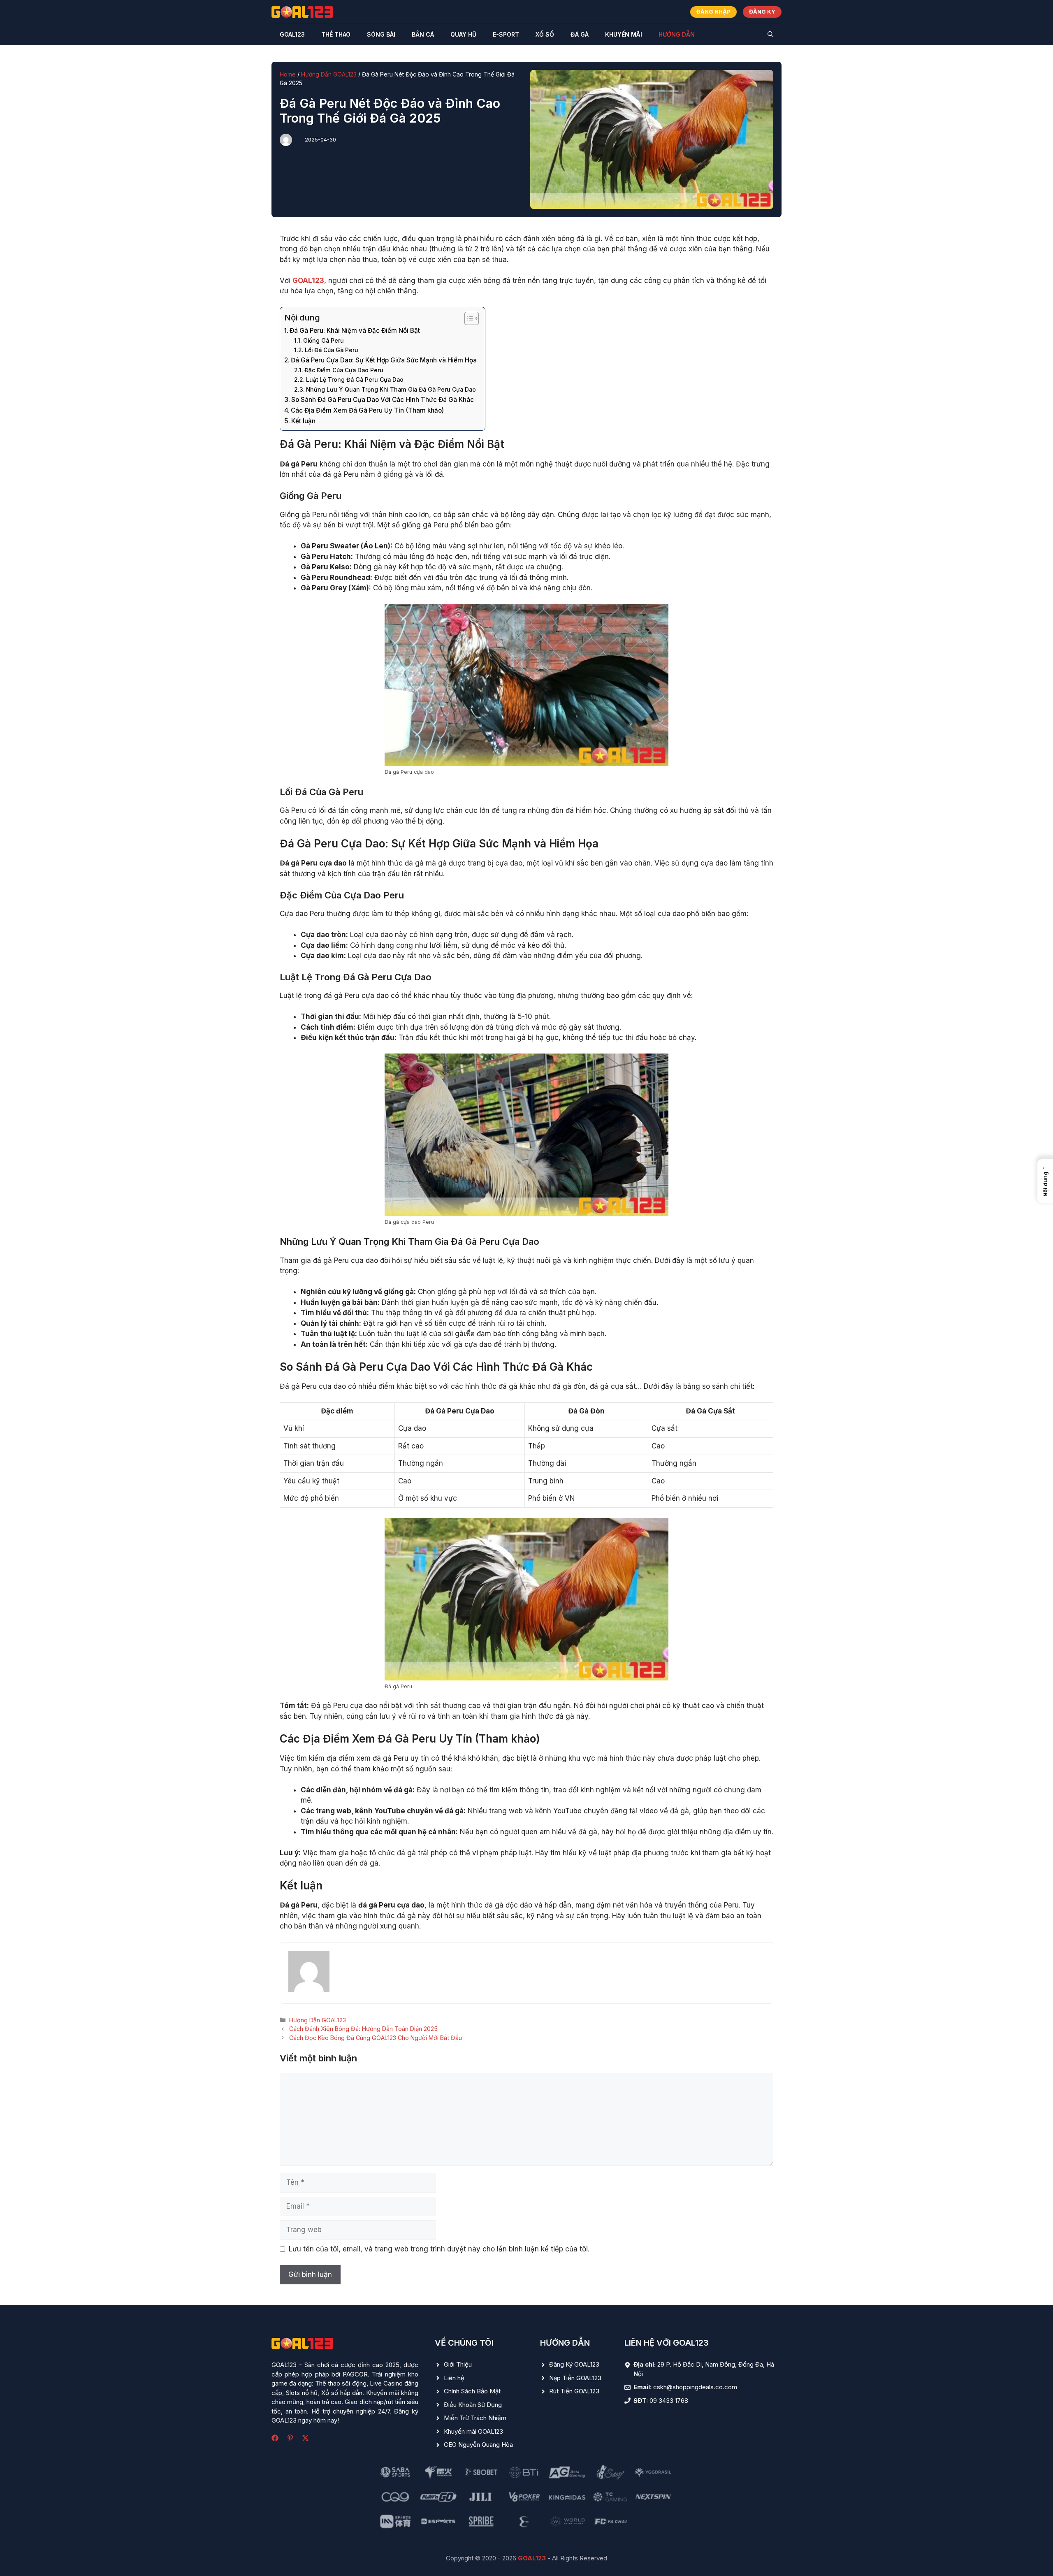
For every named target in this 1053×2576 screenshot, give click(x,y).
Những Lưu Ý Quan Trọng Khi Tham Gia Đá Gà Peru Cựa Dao (391, 390)
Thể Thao (336, 34)
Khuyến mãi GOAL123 (473, 2431)
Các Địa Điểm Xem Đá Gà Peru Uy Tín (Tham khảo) (367, 410)
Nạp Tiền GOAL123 (575, 2378)
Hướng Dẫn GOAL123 (329, 74)
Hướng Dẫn (677, 34)
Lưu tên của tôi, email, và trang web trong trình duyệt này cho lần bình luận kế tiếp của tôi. (439, 2249)
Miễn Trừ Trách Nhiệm (475, 2418)
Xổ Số (545, 34)
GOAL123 (292, 34)
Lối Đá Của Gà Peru (332, 350)
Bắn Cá (423, 34)
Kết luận (303, 421)
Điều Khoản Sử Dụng (473, 2405)
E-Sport (506, 34)
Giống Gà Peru (324, 341)
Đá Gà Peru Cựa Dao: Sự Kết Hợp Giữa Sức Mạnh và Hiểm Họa (384, 360)
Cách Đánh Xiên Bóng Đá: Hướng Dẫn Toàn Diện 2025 (363, 2029)
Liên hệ (454, 2378)
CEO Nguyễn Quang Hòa (478, 2445)
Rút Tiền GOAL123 (574, 2391)
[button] (770, 35)
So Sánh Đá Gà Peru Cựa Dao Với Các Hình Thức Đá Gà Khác (383, 400)
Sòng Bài (381, 34)
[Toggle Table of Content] (467, 318)
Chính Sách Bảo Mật (472, 2391)
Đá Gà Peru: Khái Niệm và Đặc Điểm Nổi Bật (355, 331)
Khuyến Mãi (624, 34)
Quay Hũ (463, 34)
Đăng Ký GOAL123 (574, 2364)
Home (288, 74)
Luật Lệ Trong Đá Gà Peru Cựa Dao (355, 380)
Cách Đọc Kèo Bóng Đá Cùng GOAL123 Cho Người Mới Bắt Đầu (376, 2038)
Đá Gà (580, 34)
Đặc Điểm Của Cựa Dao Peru (344, 370)
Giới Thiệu (458, 2364)
